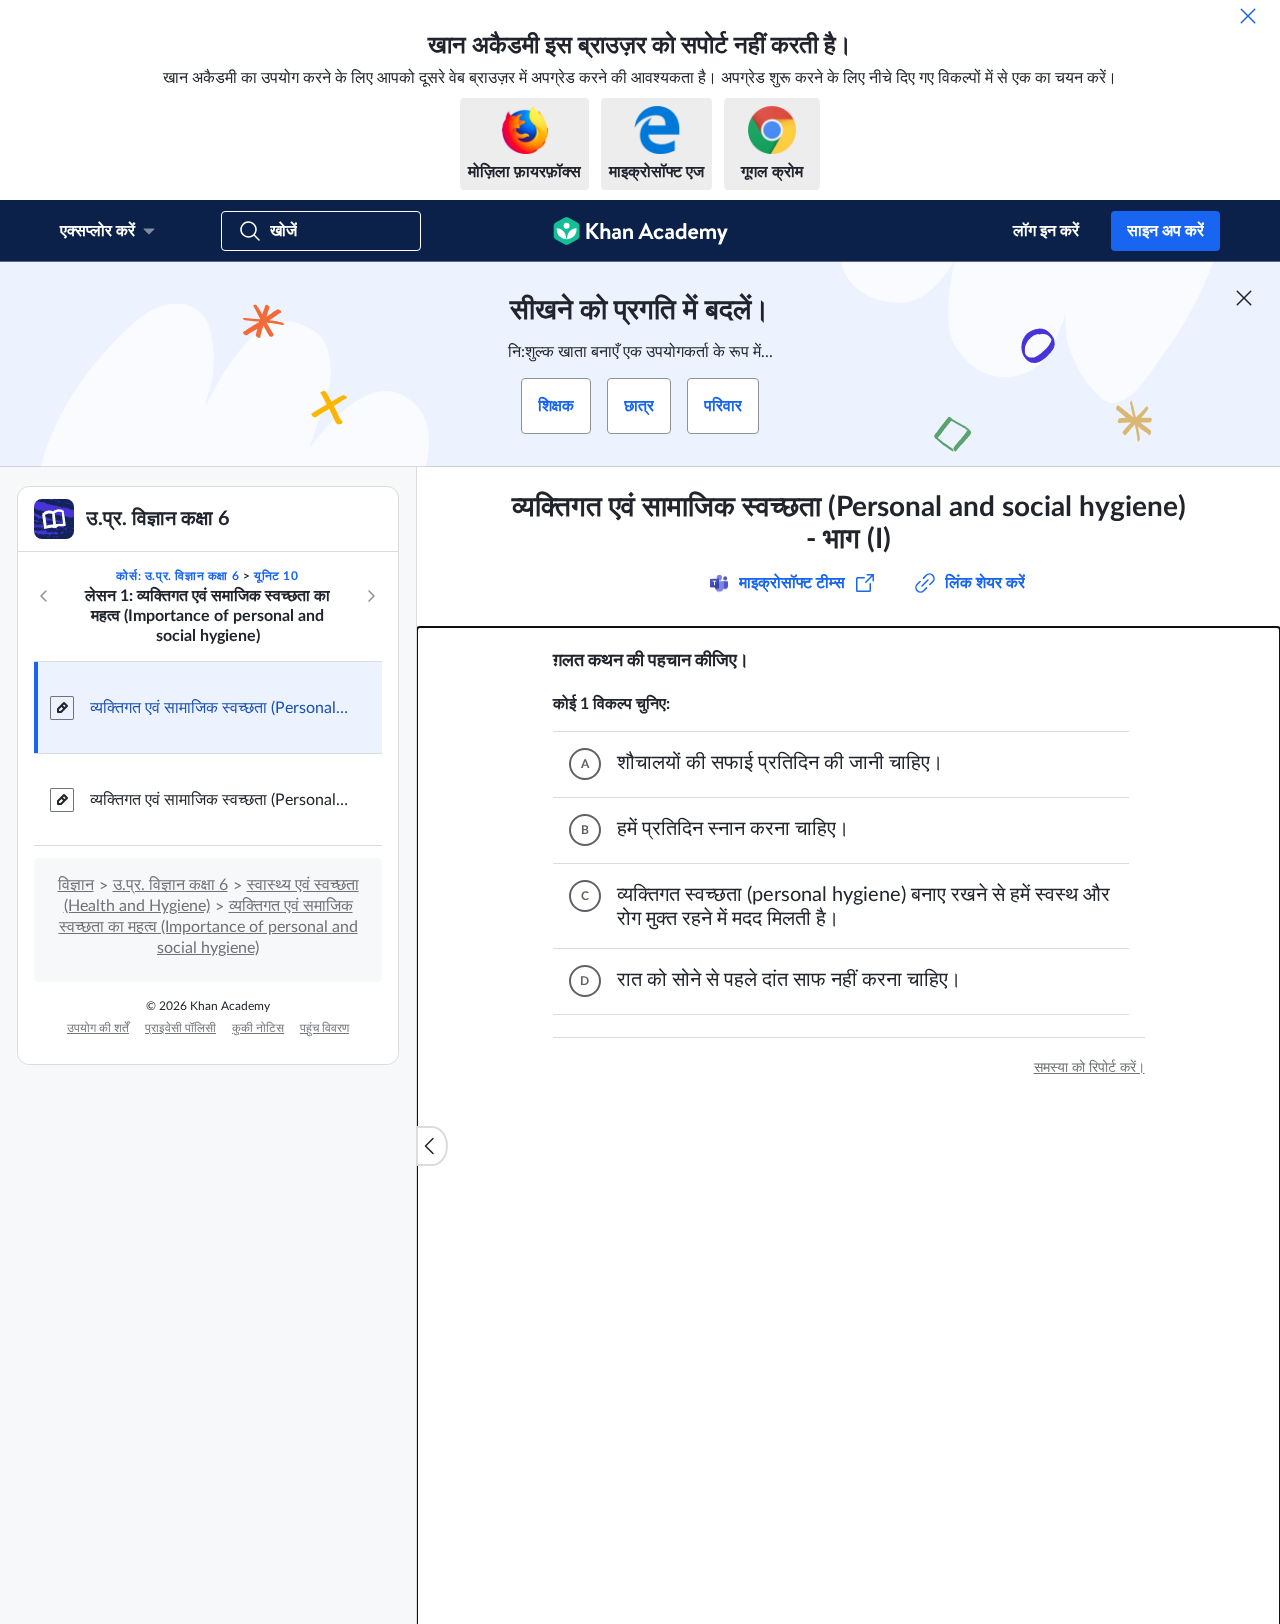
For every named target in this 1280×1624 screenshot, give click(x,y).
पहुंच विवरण (324, 1028)
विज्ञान (76, 885)
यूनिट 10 (276, 576)
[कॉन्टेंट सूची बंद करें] (432, 1146)
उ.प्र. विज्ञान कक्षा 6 (170, 885)
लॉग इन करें (1046, 231)
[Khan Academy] (640, 231)
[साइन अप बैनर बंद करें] (1244, 298)
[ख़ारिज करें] (1248, 16)
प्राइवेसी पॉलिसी (180, 1028)
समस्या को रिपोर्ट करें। (1089, 1068)
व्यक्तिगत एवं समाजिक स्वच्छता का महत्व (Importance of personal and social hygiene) (208, 927)
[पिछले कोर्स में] (44, 596)
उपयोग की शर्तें (98, 1028)
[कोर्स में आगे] (371, 596)
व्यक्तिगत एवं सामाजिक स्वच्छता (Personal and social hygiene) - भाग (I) (220, 708)
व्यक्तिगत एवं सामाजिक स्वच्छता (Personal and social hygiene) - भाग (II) (220, 800)
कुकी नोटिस (258, 1028)
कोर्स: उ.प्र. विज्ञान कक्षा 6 (177, 576)
